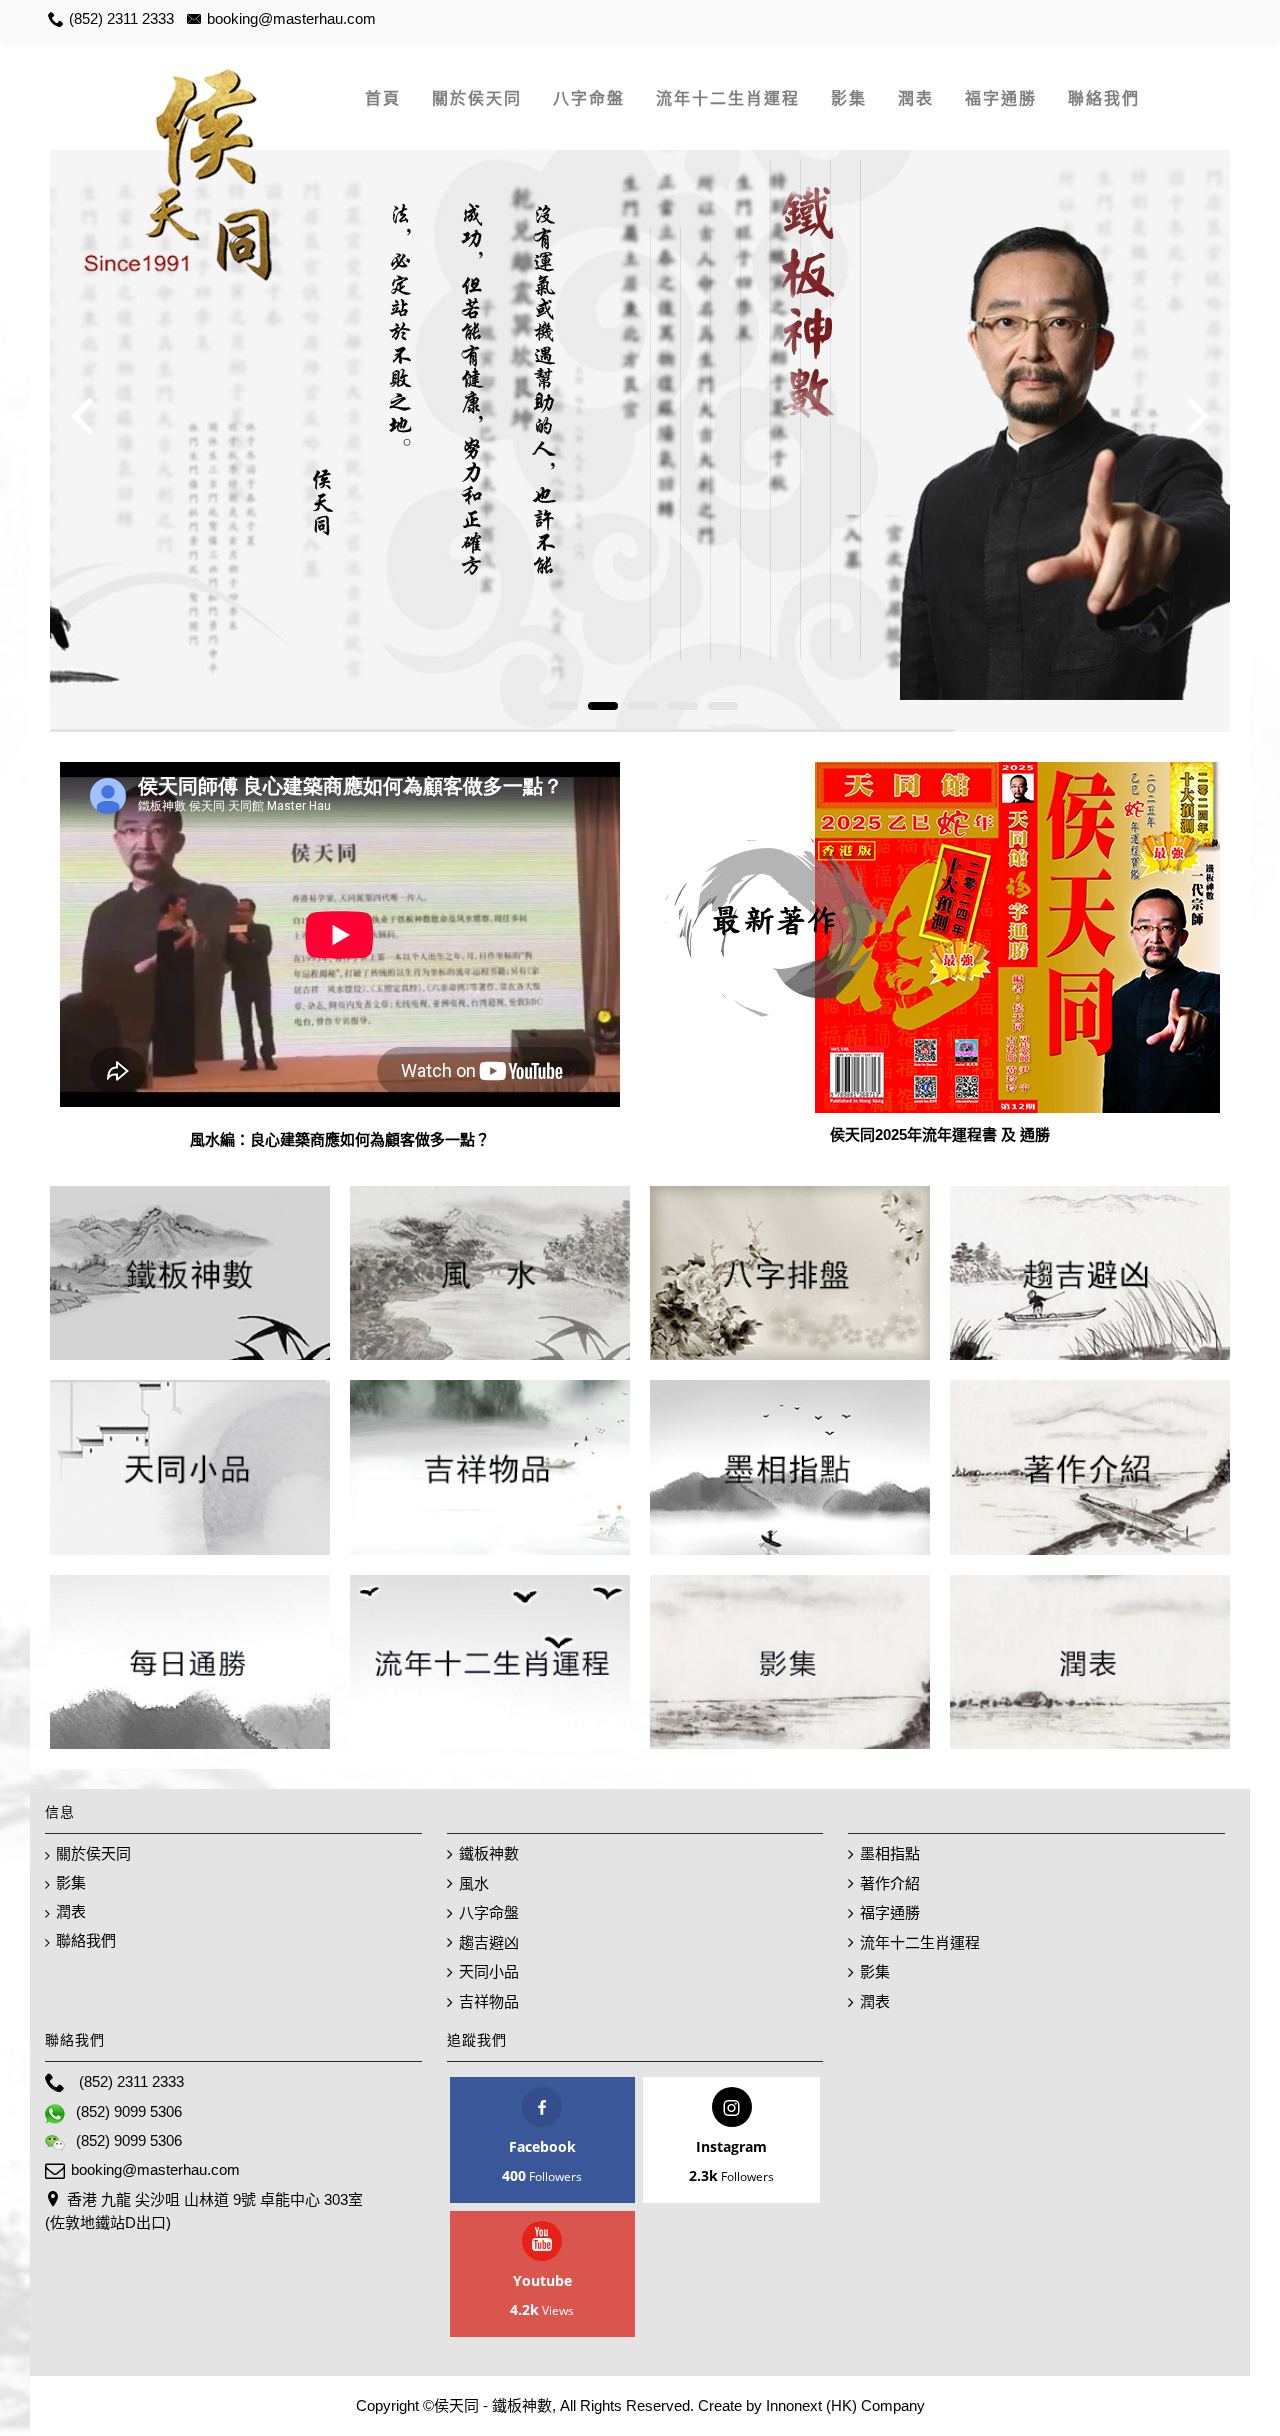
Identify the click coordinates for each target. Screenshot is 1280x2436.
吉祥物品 (489, 2001)
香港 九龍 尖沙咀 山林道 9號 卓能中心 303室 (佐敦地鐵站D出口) (204, 2211)
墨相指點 (890, 1853)
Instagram (731, 2146)
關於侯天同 (93, 1853)
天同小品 (489, 1971)
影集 (71, 1882)
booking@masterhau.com (155, 2169)
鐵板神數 (489, 1853)
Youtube (542, 2280)
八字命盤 (489, 1912)
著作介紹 (890, 1883)
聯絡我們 (86, 1940)
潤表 (71, 1911)
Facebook (542, 2146)
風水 (474, 1883)
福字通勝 (890, 1912)
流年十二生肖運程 (920, 1942)
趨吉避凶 (489, 1942)
